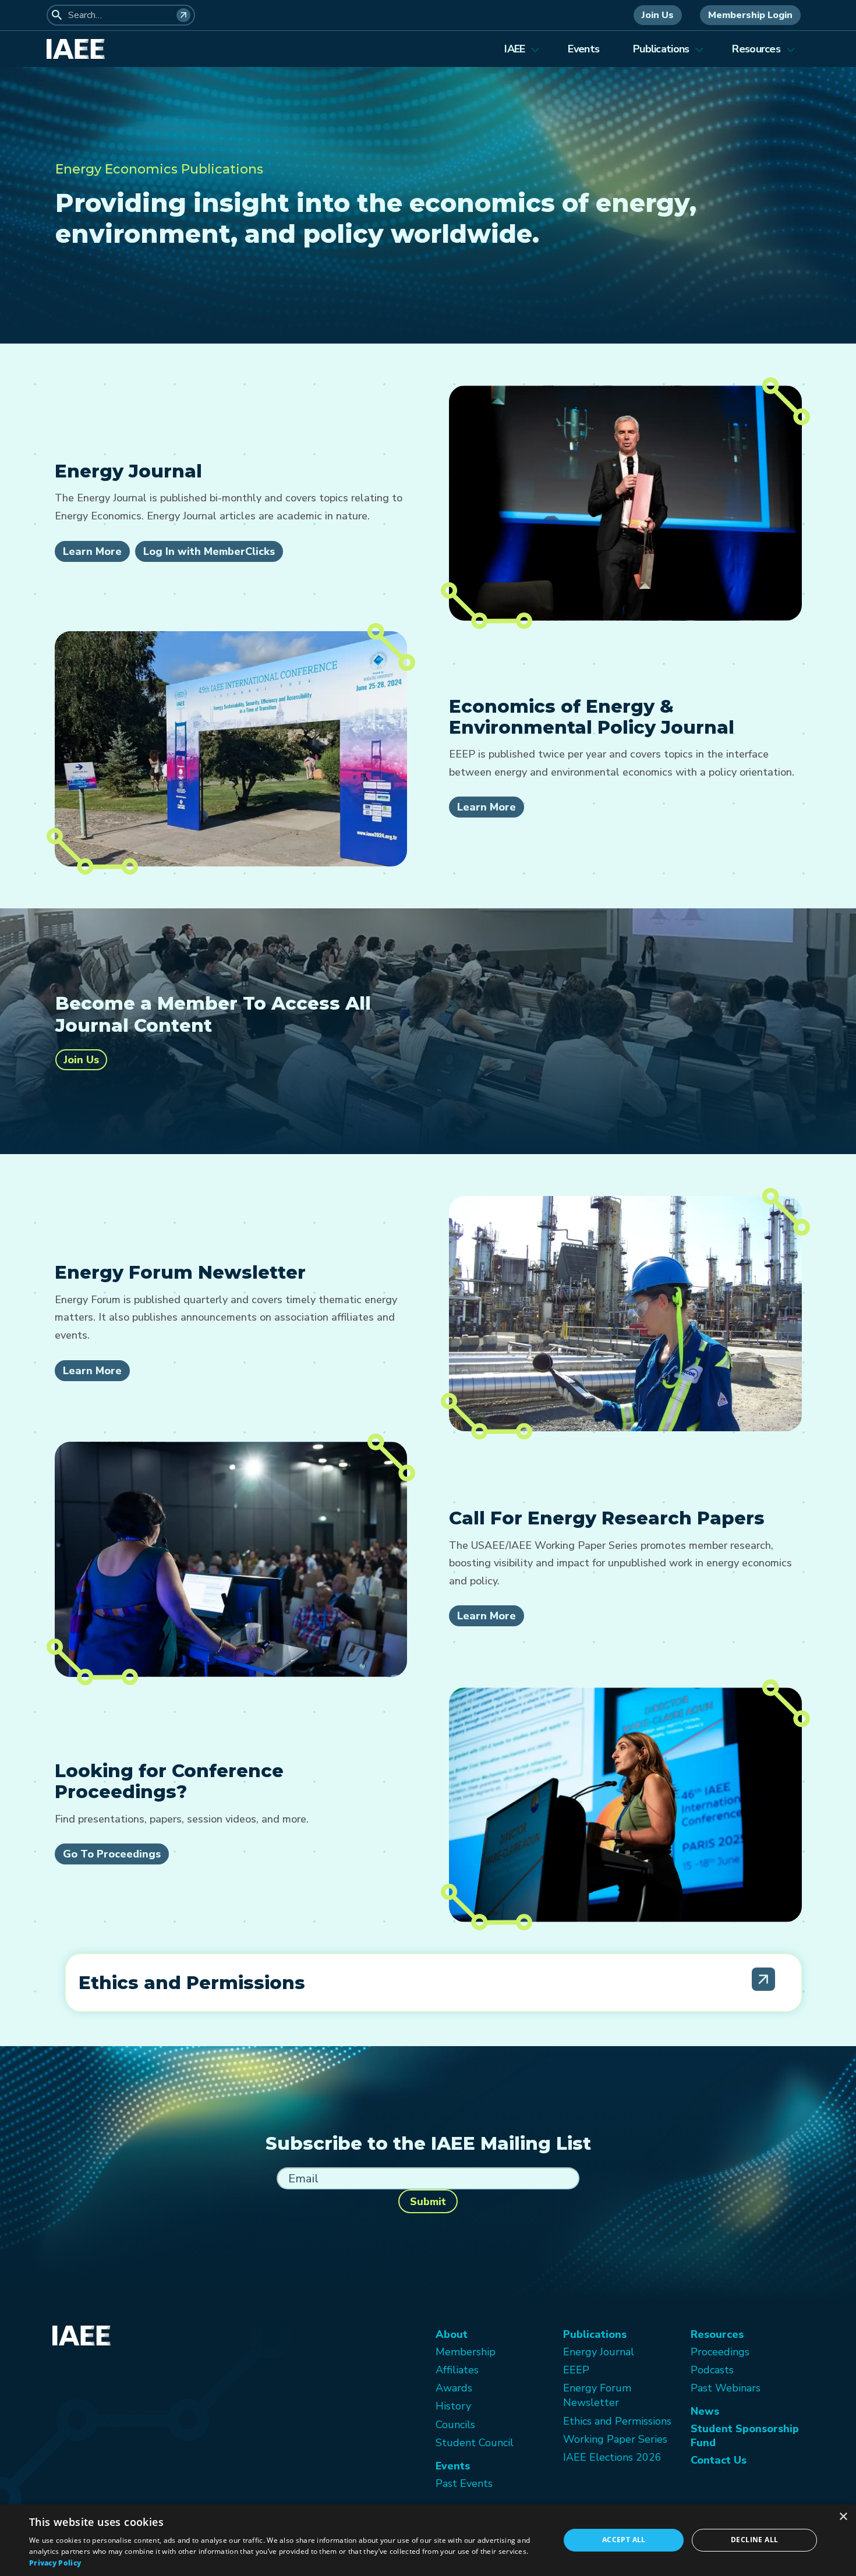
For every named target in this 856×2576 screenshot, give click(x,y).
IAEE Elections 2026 (612, 2457)
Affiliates (457, 2370)
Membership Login (750, 15)
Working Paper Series (615, 2439)
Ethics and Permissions (617, 2421)
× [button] (843, 2517)
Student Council (475, 2443)
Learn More (92, 551)
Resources (756, 49)
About (452, 2334)
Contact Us (719, 2460)
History (453, 2406)
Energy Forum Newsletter (597, 2395)
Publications (661, 49)
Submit (428, 2202)
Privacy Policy (55, 2563)
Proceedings (720, 2352)
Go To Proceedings (112, 1854)
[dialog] (428, 2540)
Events (583, 49)
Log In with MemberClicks (209, 551)
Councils (455, 2425)
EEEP (576, 2370)
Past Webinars (726, 2388)
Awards (454, 2388)
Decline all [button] (754, 2540)
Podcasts (712, 2370)
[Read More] (763, 1979)
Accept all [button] (624, 2540)
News (705, 2411)
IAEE (514, 49)
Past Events (464, 2483)
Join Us (658, 15)
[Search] (183, 15)
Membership (466, 2352)
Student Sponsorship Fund (745, 2436)
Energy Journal (599, 2352)
